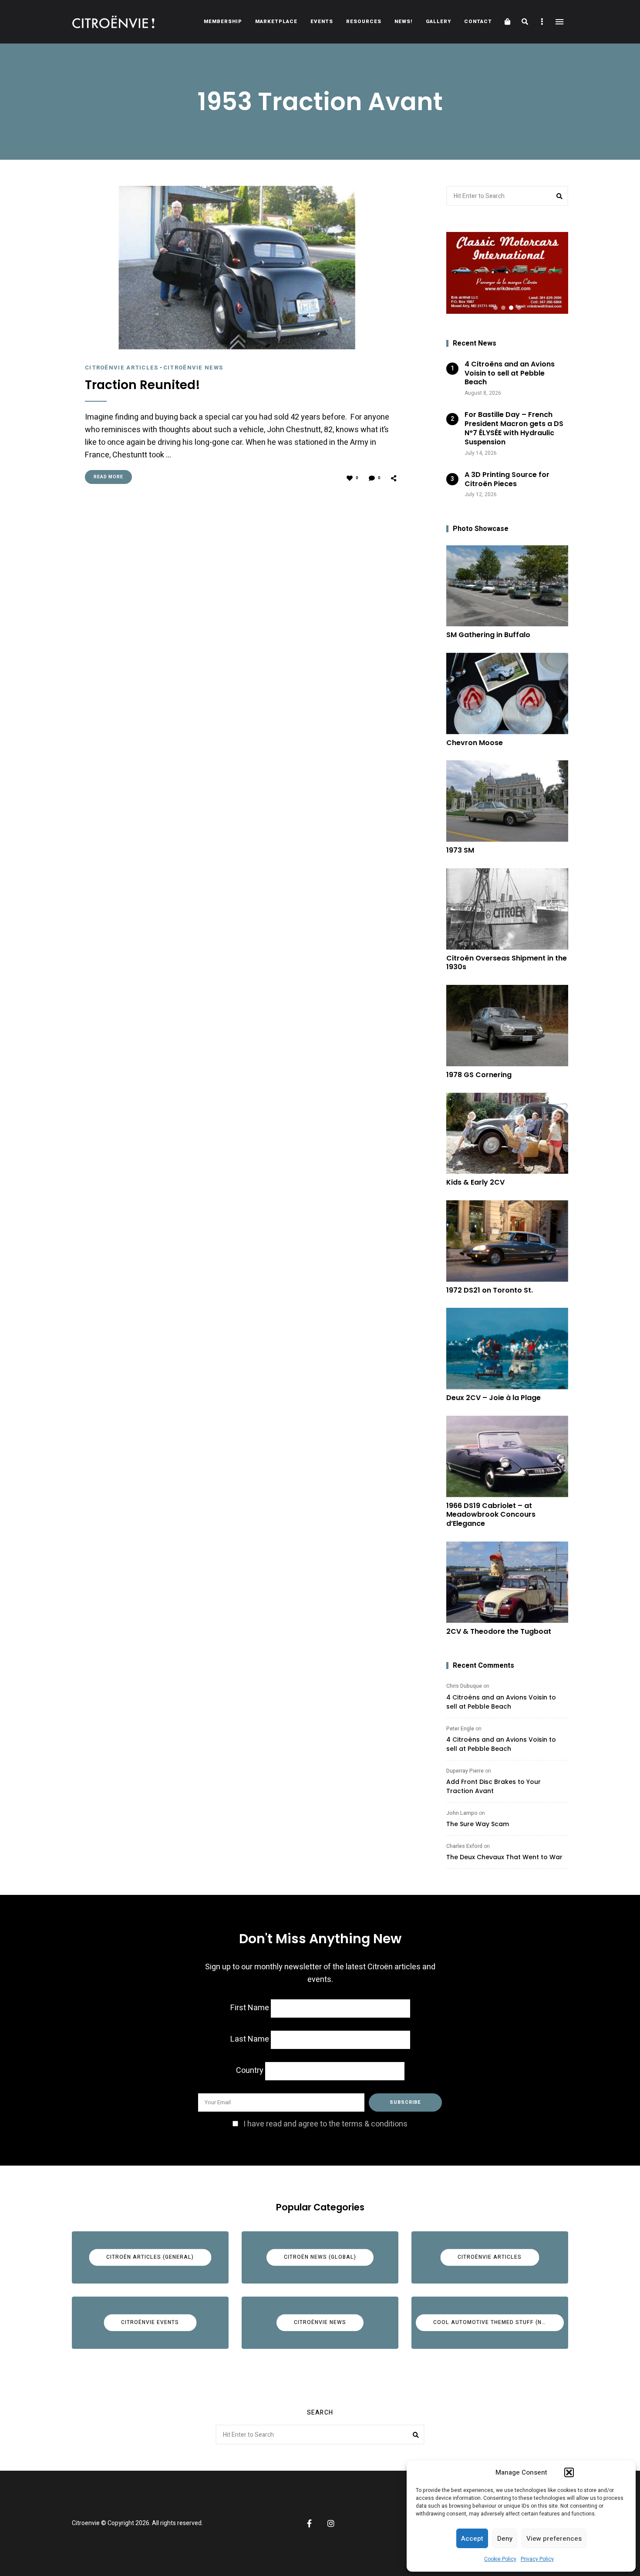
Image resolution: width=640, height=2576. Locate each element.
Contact (478, 22)
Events (322, 22)
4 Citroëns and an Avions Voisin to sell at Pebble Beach (501, 1702)
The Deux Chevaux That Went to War (504, 1857)
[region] (507, 273)
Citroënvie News (193, 368)
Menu (559, 22)
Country (250, 2071)
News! (404, 22)
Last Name (250, 2039)
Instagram (331, 2523)
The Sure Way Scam (478, 1824)
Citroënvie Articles (122, 368)
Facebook (309, 2523)
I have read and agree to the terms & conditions (325, 2124)
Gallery (438, 22)
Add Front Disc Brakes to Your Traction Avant (493, 1786)
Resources (364, 22)
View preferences (554, 2539)
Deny (505, 2539)
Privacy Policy (537, 2559)
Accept (472, 2539)
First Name (250, 2008)
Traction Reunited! (143, 385)
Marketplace (276, 22)
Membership (223, 22)
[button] (569, 2472)
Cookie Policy (500, 2559)
